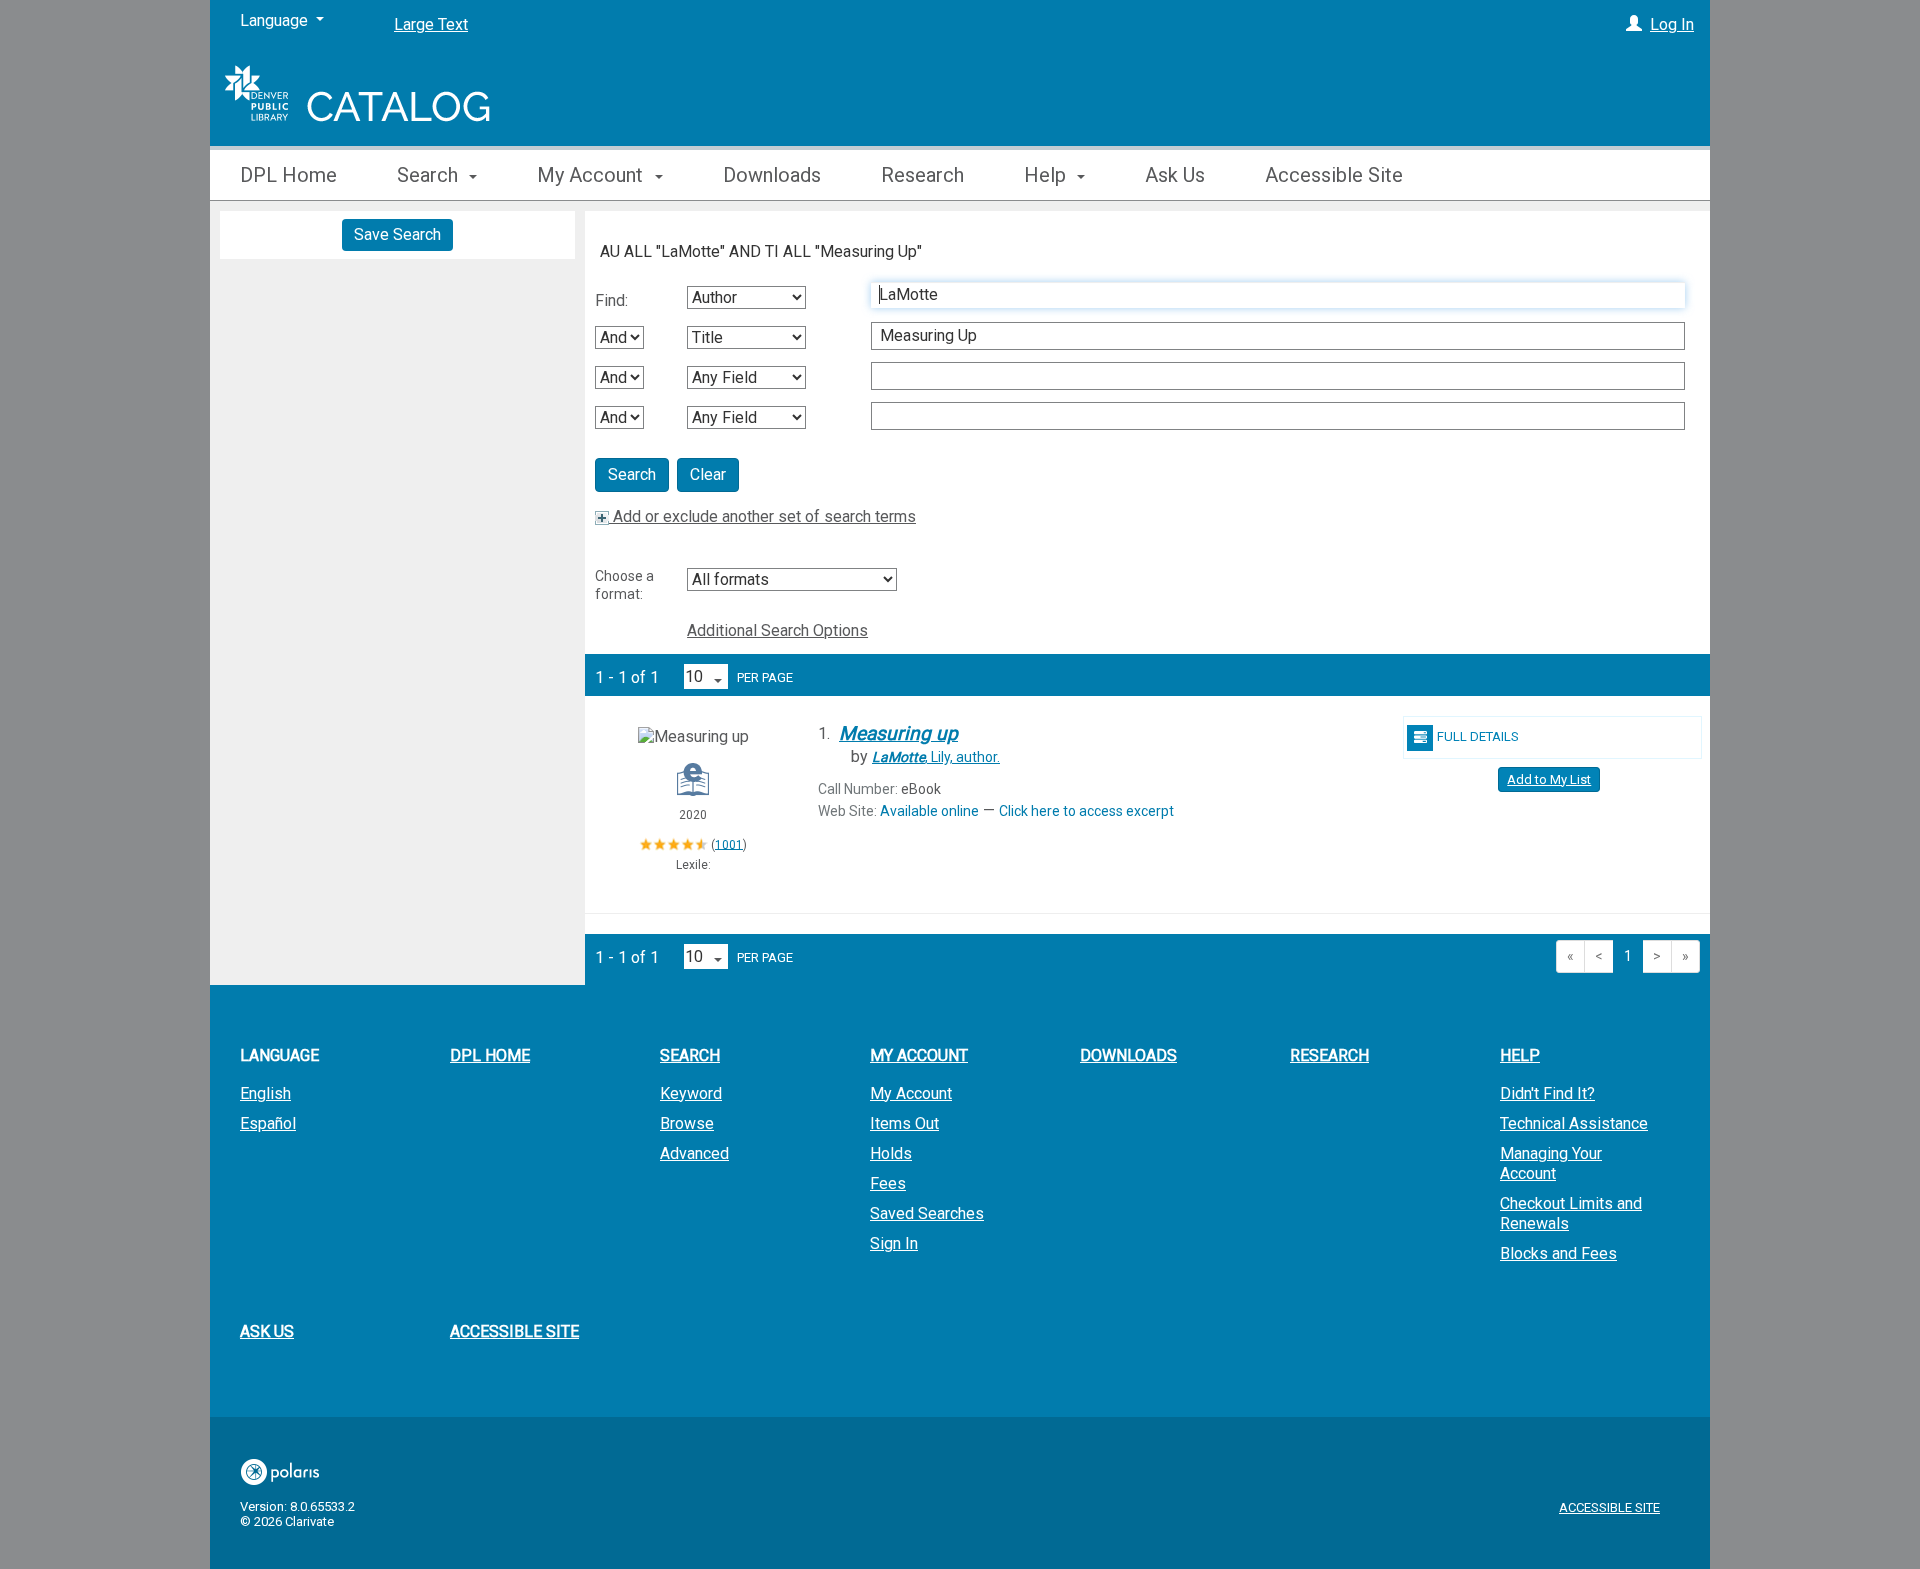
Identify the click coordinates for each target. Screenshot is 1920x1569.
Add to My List (1549, 779)
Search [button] (430, 175)
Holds (891, 1153)
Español (268, 1123)
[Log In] (1634, 24)
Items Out (904, 1123)
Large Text (431, 24)
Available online (929, 811)
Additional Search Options (777, 630)
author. (936, 757)
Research (922, 175)
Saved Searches (927, 1213)
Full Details (1478, 736)
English (265, 1093)
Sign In (894, 1243)
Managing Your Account (1551, 1163)
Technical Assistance (1574, 1123)
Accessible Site (1334, 175)
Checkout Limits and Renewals (1571, 1213)
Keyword (691, 1093)
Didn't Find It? (1547, 1093)
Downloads (772, 175)
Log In (1672, 24)
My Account (911, 1093)
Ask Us (1175, 175)
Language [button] (279, 1055)
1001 (729, 844)
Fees (888, 1183)
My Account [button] (592, 175)
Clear (708, 474)
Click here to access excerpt (1086, 811)
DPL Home (288, 175)
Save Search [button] (397, 234)
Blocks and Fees (1558, 1253)
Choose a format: (624, 585)
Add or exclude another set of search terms (762, 516)
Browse (687, 1123)
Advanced (694, 1153)
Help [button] (1047, 175)
